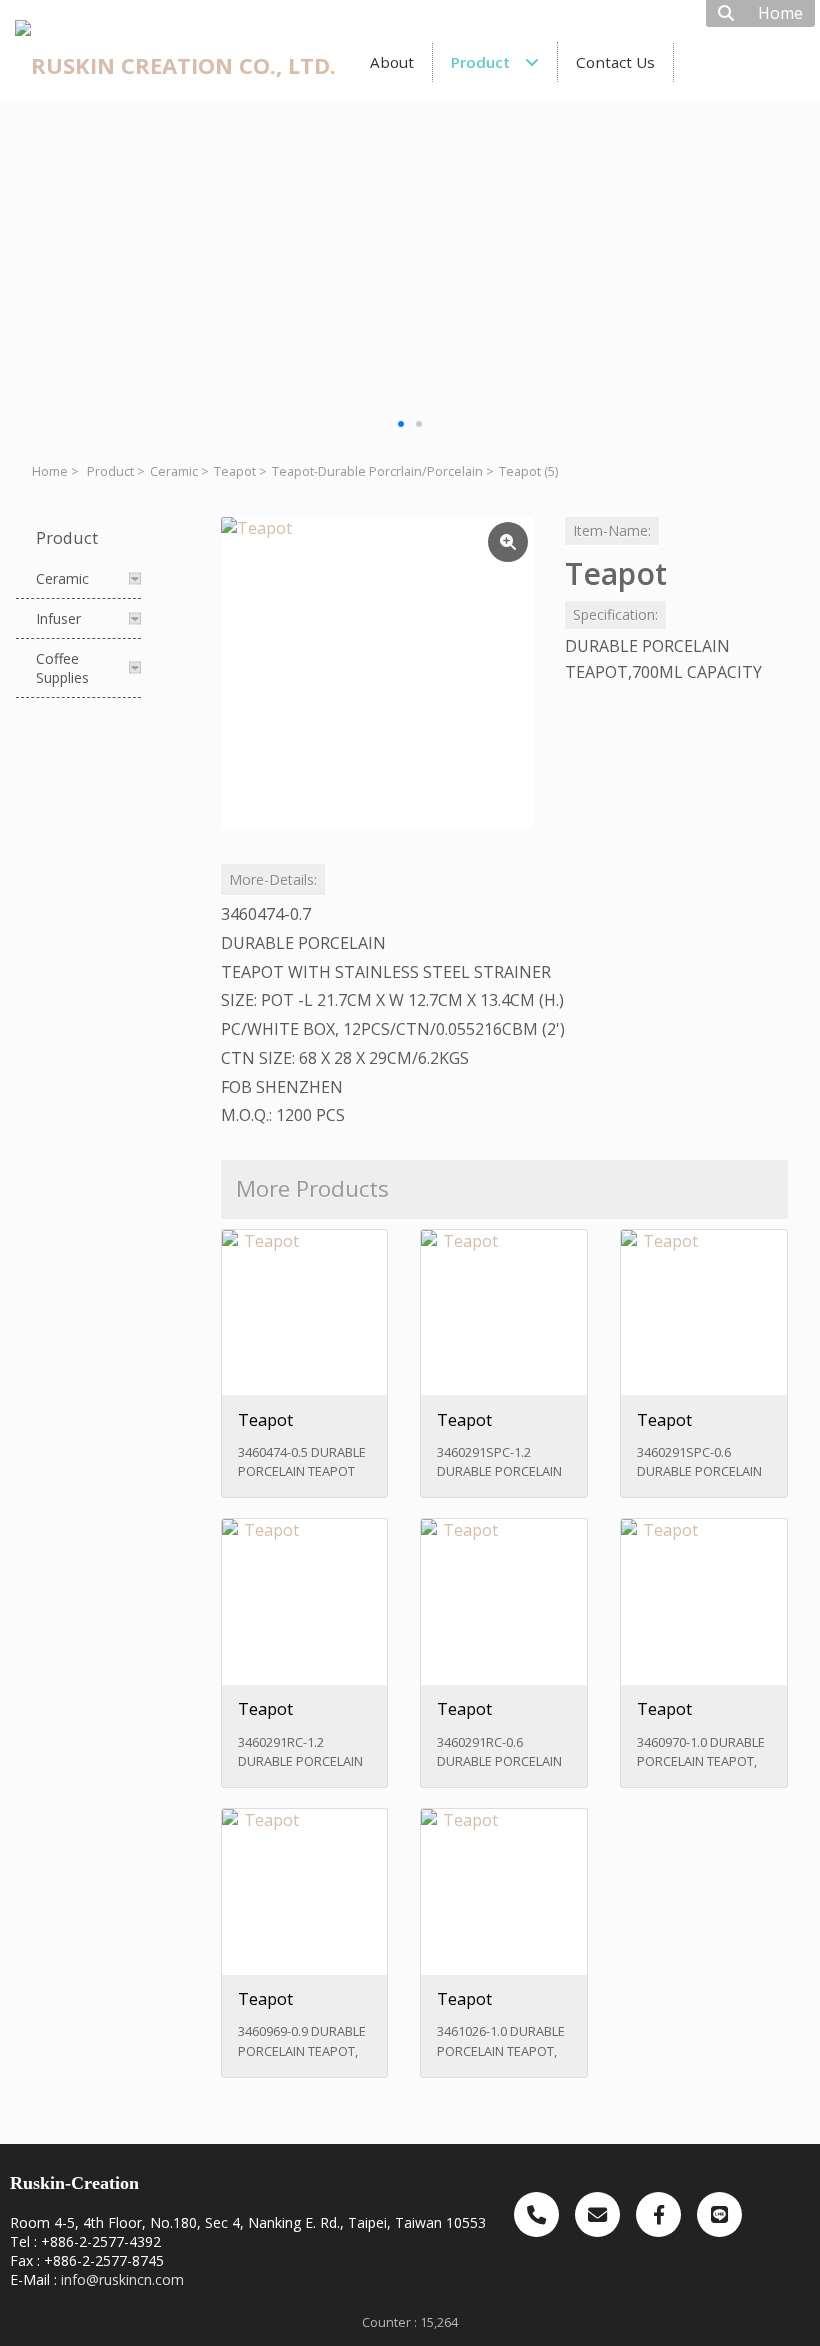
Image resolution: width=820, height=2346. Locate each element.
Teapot (235, 471)
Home (50, 471)
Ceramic (174, 471)
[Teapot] (377, 673)
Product (110, 471)
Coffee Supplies (62, 668)
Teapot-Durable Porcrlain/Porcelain (377, 471)
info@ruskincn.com (122, 2279)
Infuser (58, 618)
